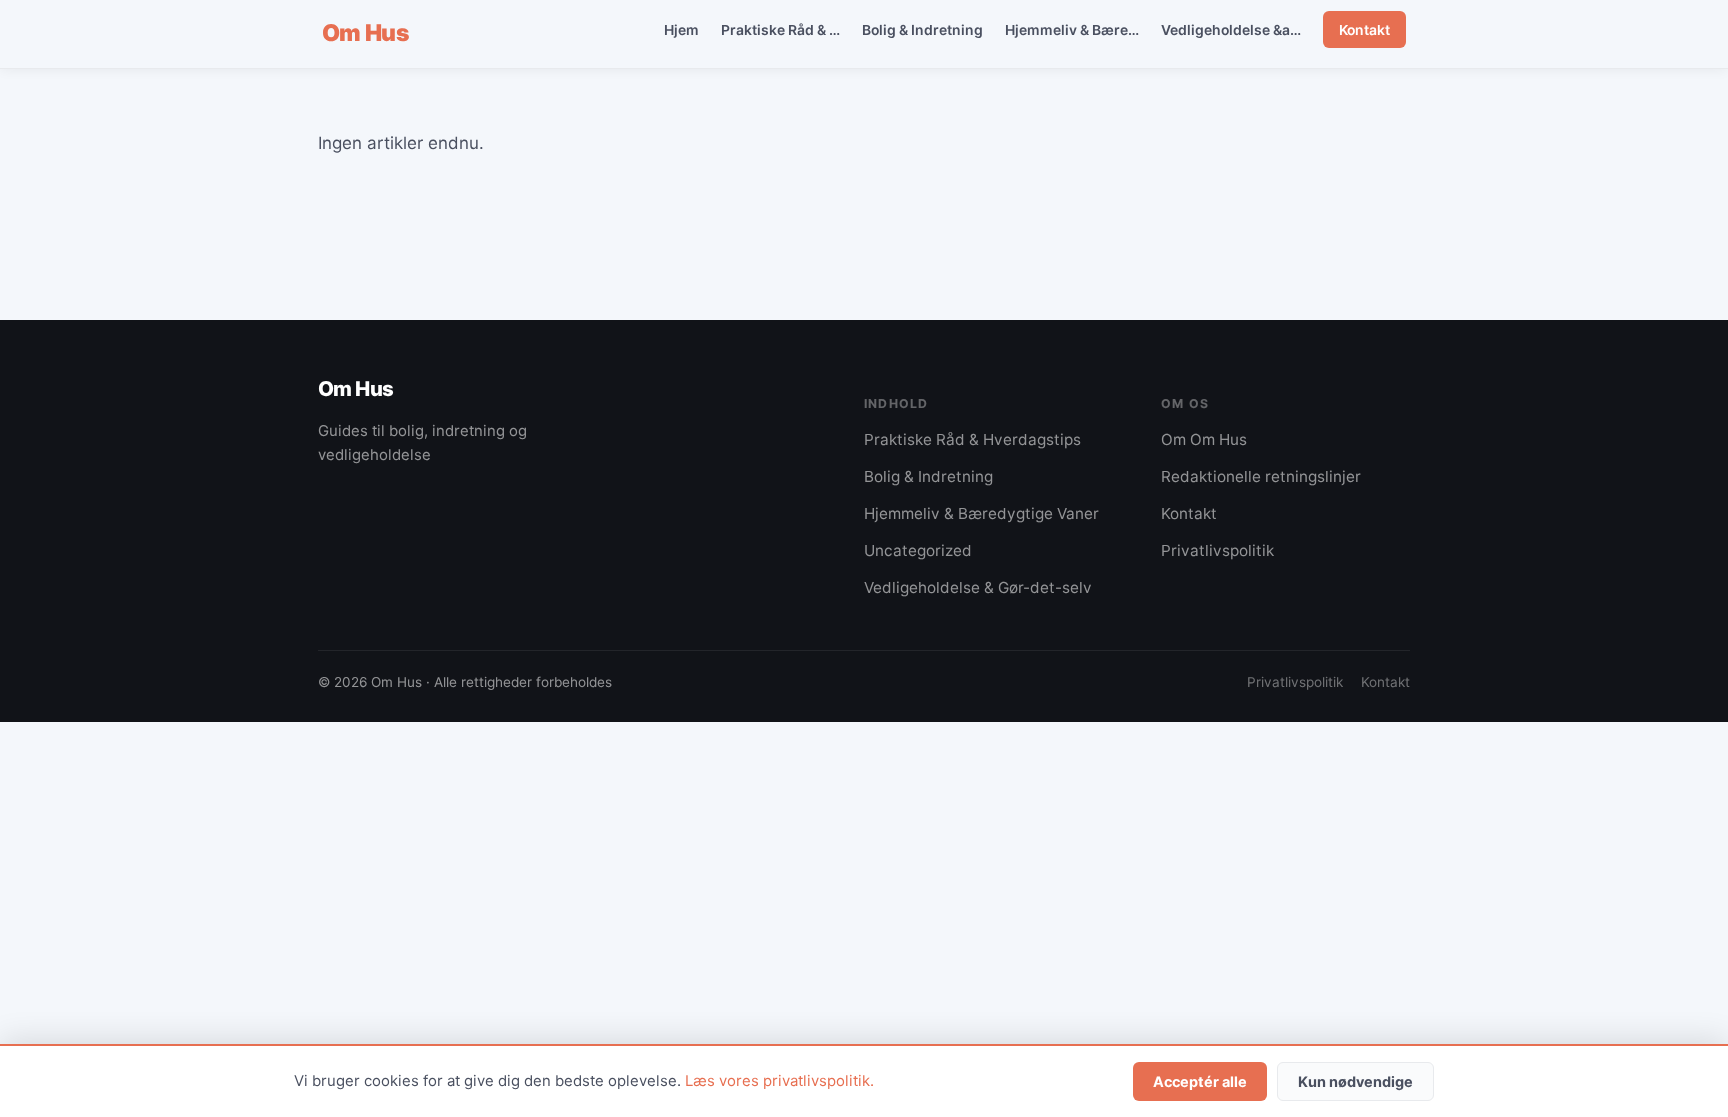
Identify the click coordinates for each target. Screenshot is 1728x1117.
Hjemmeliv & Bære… (1072, 29)
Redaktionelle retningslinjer (1261, 476)
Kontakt (1364, 29)
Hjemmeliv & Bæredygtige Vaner (981, 513)
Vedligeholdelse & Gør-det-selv (978, 587)
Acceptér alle (1200, 1081)
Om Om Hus (1204, 439)
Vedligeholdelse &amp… (1241, 29)
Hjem (681, 29)
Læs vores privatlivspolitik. (779, 1081)
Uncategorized (918, 550)
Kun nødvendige (1355, 1081)
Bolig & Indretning (922, 29)
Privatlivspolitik (1217, 550)
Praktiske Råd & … (780, 29)
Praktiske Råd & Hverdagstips (972, 439)
